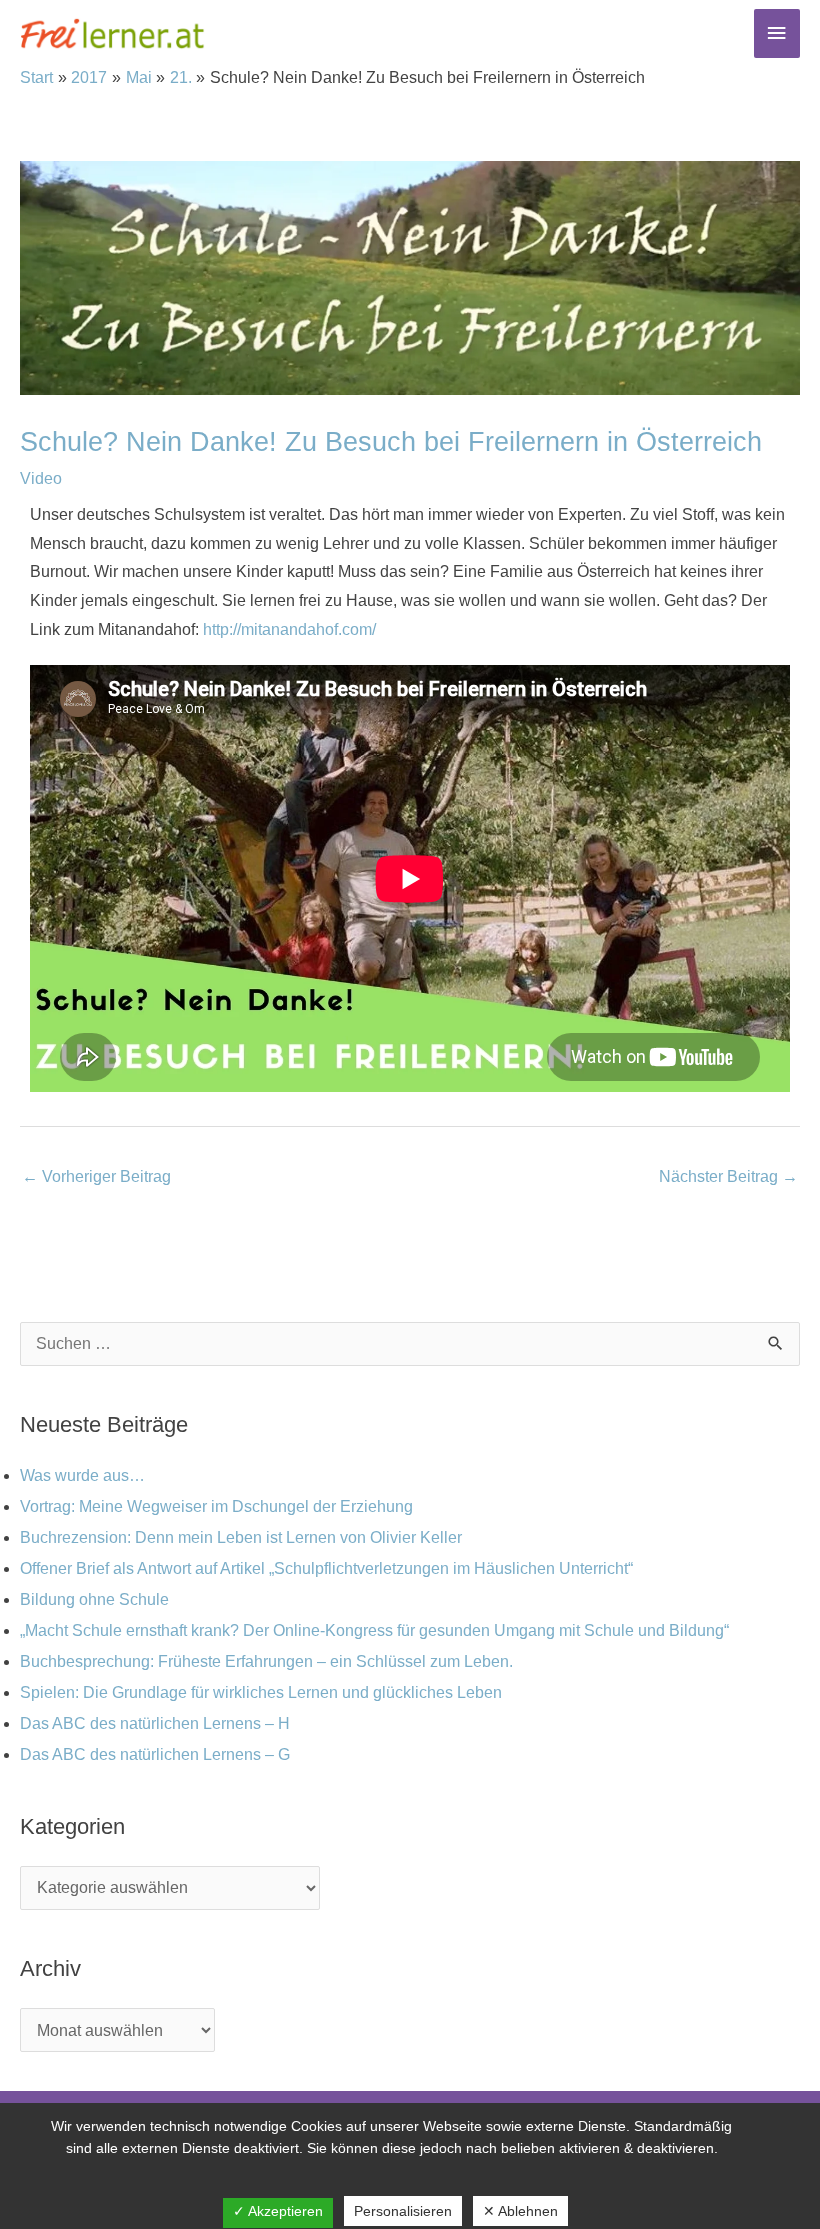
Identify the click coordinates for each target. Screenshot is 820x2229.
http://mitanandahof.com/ (289, 629)
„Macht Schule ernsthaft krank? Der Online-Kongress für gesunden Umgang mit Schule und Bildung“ (374, 1630)
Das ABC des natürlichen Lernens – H (155, 1723)
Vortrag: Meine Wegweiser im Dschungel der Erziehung (216, 1506)
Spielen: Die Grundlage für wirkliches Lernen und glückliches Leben (261, 1692)
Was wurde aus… (82, 1475)
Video (41, 478)
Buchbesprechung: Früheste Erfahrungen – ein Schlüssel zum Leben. (266, 1661)
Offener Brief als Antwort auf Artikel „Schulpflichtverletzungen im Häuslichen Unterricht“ (326, 1568)
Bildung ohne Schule (94, 1599)
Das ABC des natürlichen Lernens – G (155, 1754)
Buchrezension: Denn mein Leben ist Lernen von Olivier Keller (241, 1537)
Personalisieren (403, 2211)
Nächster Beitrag (728, 1176)
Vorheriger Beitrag (96, 1176)
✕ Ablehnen (520, 2211)
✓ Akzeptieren (278, 2211)
